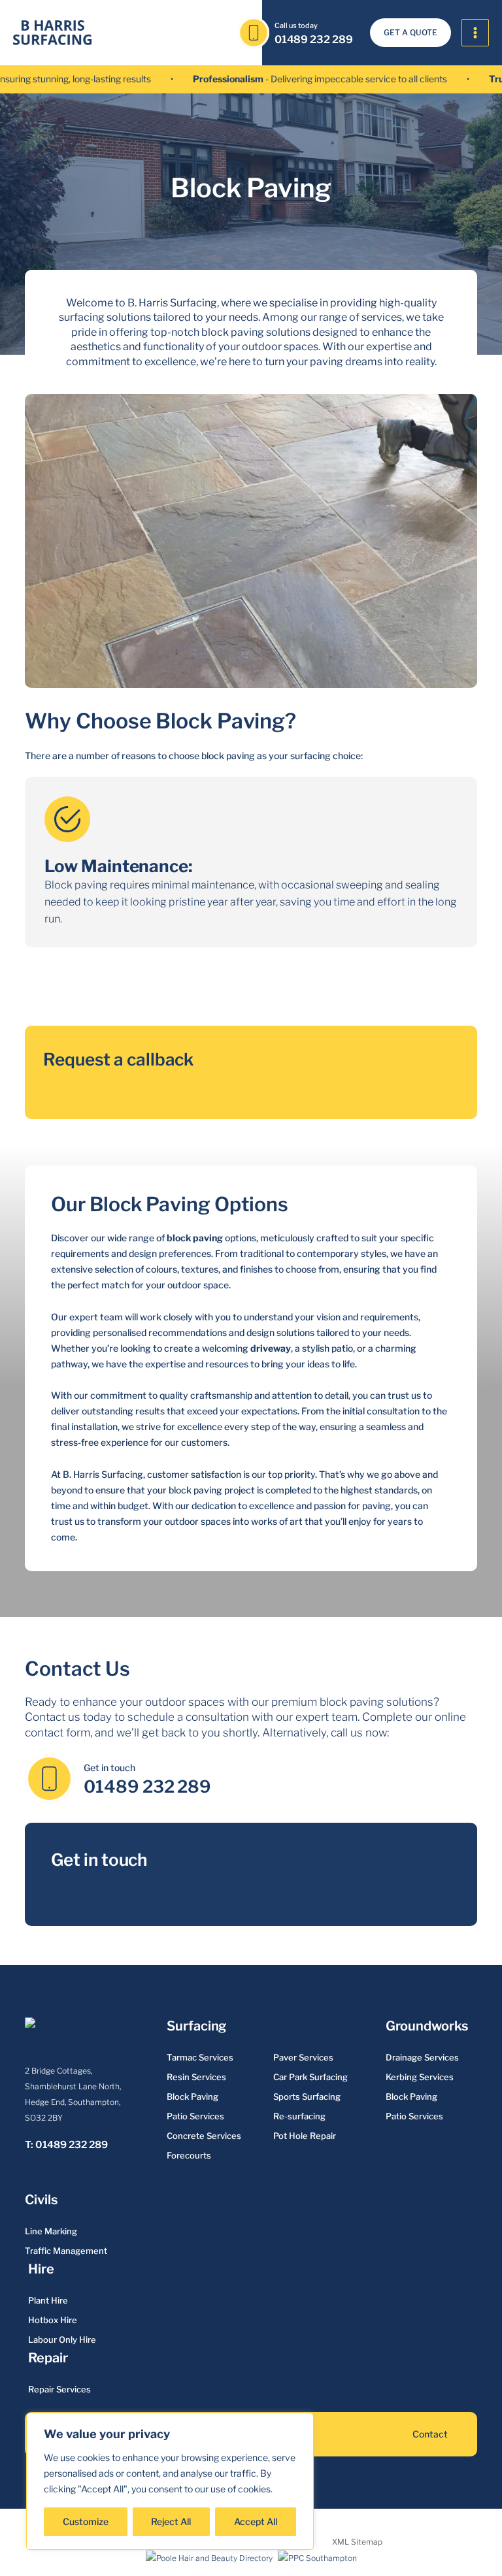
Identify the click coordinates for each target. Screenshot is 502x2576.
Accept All (256, 2521)
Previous (62, 980)
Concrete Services (204, 2136)
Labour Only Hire (62, 2340)
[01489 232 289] (254, 33)
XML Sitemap (357, 2542)
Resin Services (196, 2077)
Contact (430, 2434)
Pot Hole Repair (305, 2136)
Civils (41, 2200)
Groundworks (427, 2026)
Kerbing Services (420, 2077)
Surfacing (196, 2026)
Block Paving (192, 2096)
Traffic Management (66, 2251)
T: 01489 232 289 (66, 2145)
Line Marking (51, 2231)
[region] (170, 2481)
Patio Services (195, 2116)
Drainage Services (422, 2057)
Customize (86, 2521)
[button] (410, 33)
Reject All (171, 2521)
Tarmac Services (200, 2057)
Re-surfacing (299, 2116)
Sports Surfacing (307, 2096)
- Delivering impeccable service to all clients (290, 79)
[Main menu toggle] (476, 33)
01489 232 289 (314, 40)
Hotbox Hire (53, 2320)
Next (114, 980)
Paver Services (303, 2057)
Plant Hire (48, 2300)
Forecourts (189, 2155)
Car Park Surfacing (310, 2077)
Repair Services (59, 2389)
